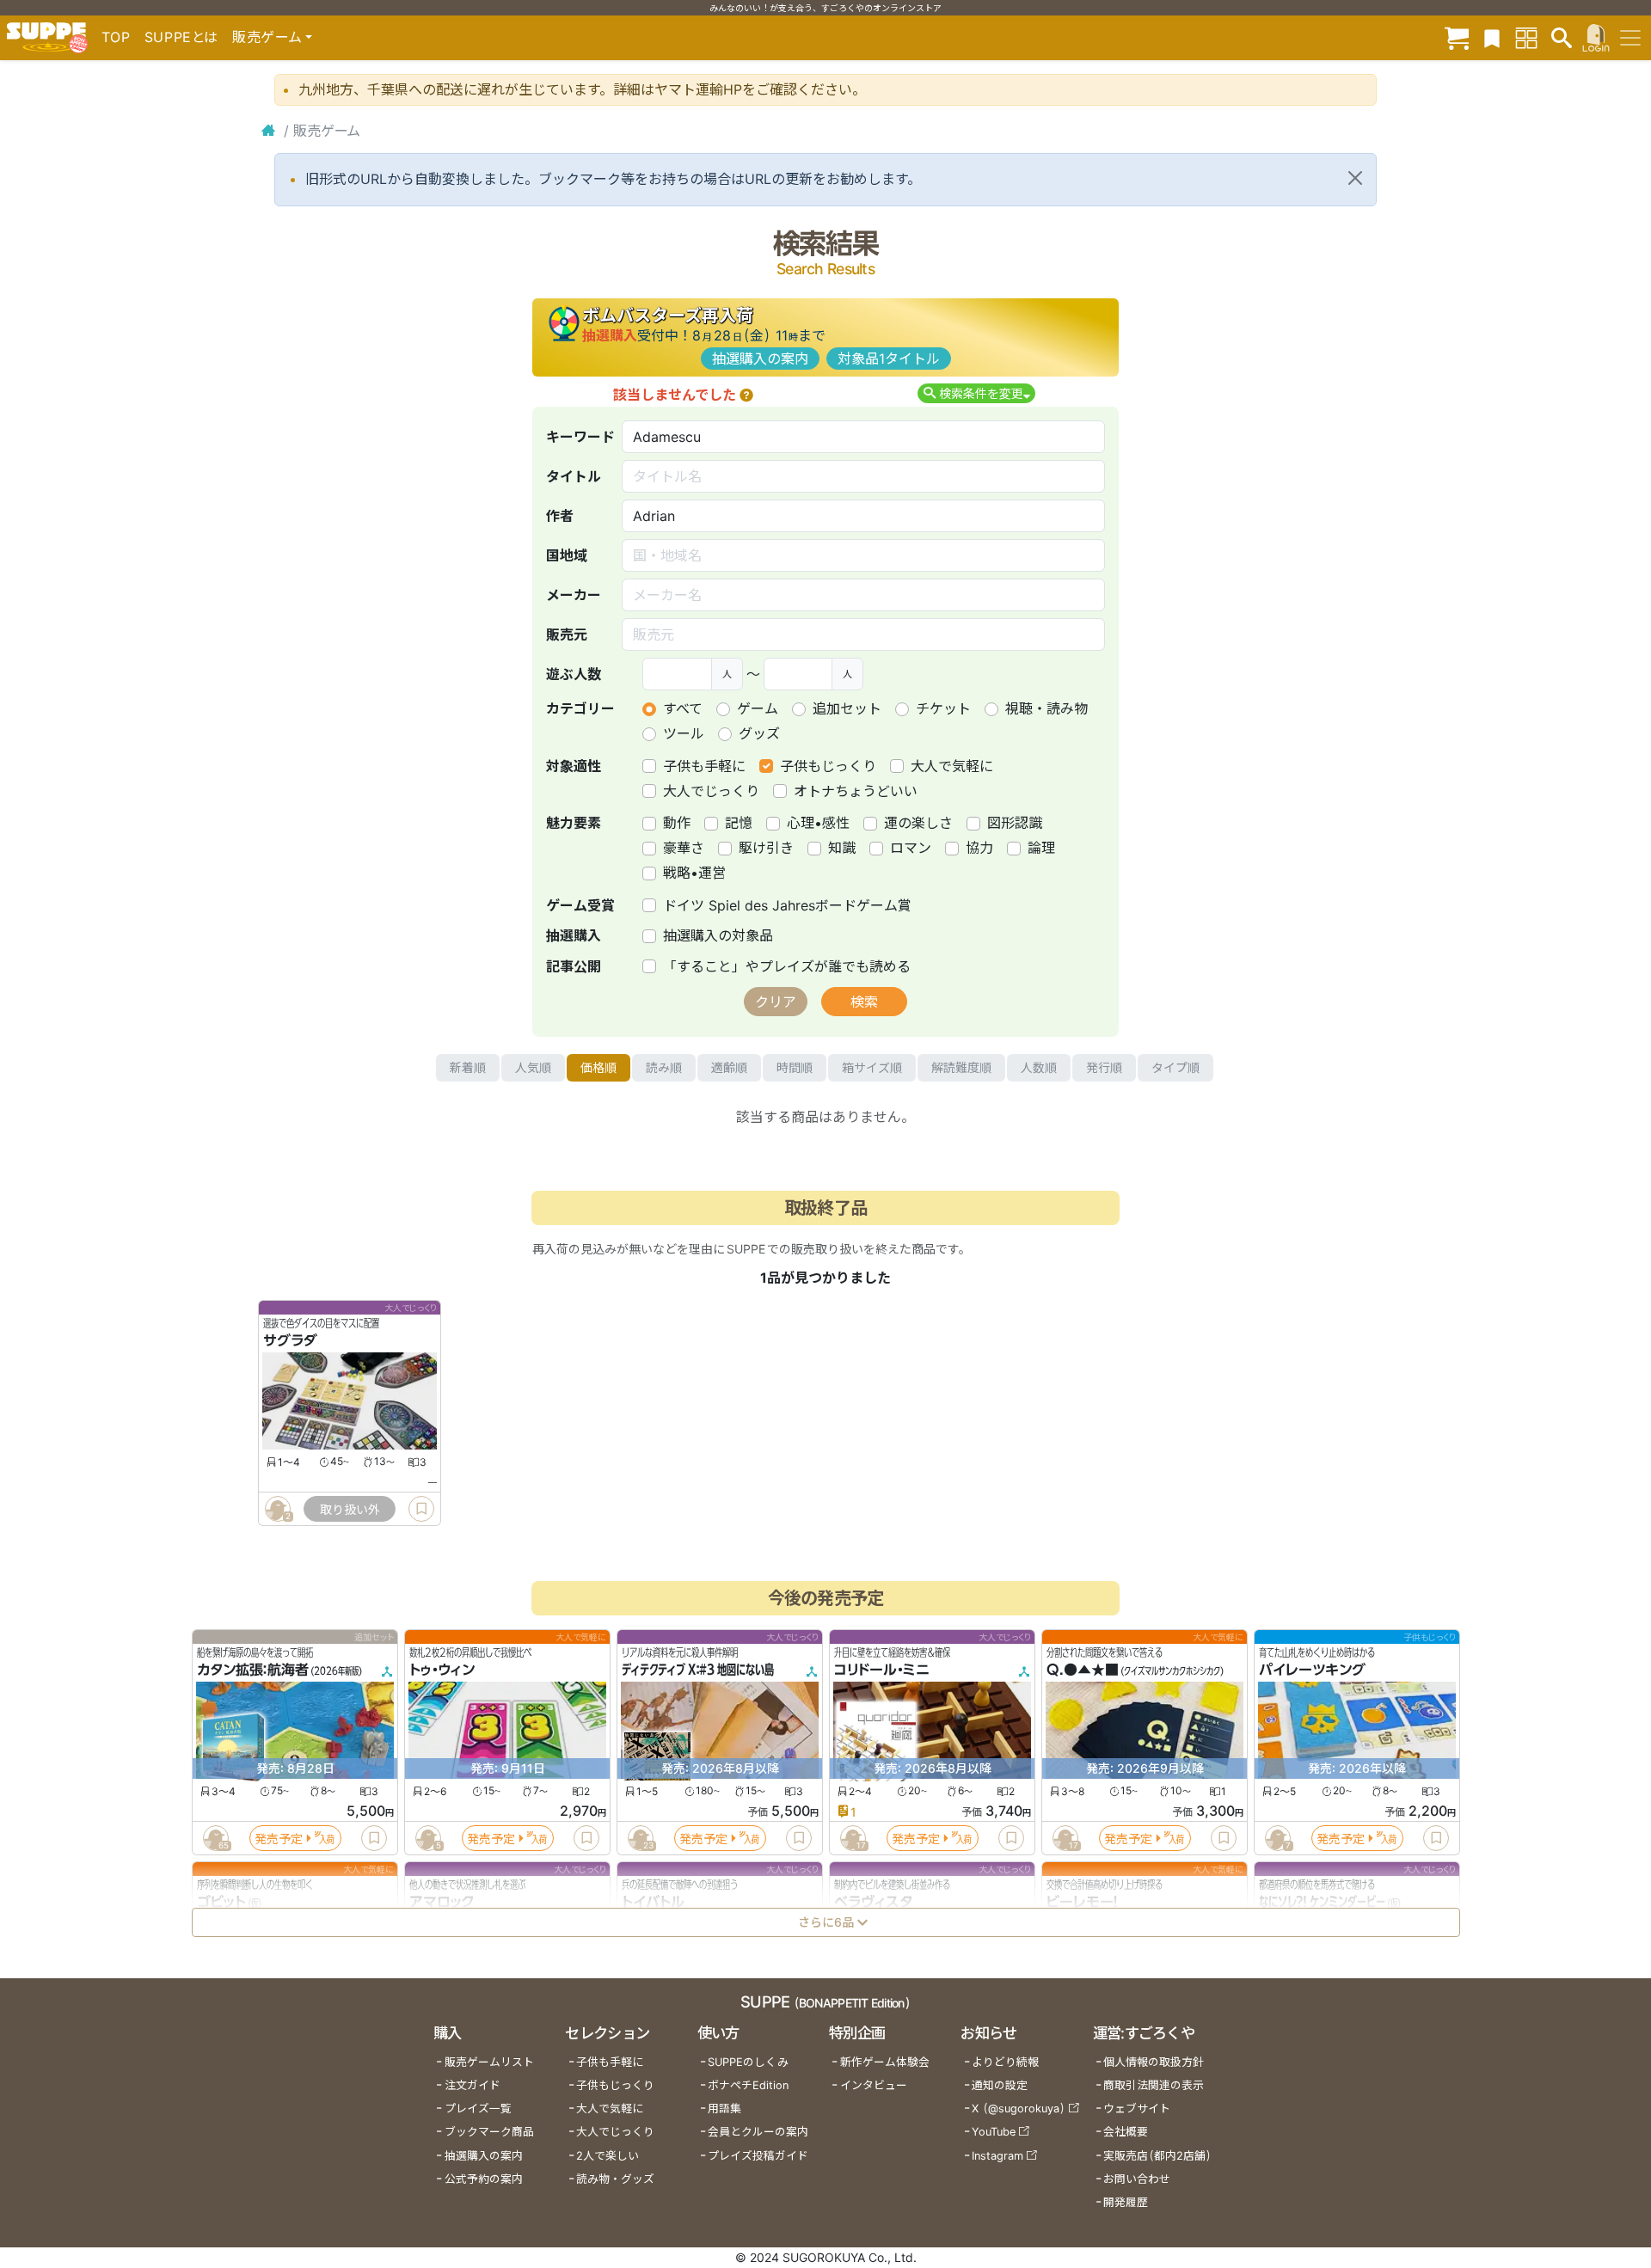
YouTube (994, 2132)
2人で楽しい (608, 2156)
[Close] (1355, 178)
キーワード (580, 437)
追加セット (847, 708)
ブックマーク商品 (489, 2132)
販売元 (567, 634)
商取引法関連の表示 (1154, 2085)
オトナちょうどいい (856, 791)
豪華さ (684, 848)
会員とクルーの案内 (758, 2132)
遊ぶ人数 (574, 674)
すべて (683, 708)
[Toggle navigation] (1630, 38)
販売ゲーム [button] (267, 37)
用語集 (724, 2109)
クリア (776, 1002)
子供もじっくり (828, 766)
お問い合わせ (1137, 2179)
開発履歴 (1126, 2202)
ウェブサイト (1137, 2109)
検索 (864, 1002)
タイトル (574, 476)
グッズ (759, 733)
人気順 (533, 1067)
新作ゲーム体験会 (885, 2062)
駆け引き (766, 848)
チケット (943, 708)
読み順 (664, 1067)
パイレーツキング (1312, 1670)
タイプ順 (1175, 1067)
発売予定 (279, 1839)
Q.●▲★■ (1083, 1670)
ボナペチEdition (748, 2085)
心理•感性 (818, 823)
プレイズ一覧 (478, 2109)
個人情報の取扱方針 (1154, 2062)
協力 (979, 848)
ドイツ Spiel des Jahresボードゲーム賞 (787, 905)
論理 (1041, 848)
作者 (560, 516)
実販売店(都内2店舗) (1157, 2156)
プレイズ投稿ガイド (758, 2156)
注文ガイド (473, 2085)
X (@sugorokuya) (1019, 2109)
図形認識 (1015, 823)
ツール (684, 733)
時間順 (795, 1067)
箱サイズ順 (872, 1067)
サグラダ (290, 1340)
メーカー (574, 595)
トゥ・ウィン (442, 1670)
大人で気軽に (952, 766)
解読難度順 (961, 1067)
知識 (842, 848)
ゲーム (758, 708)
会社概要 (1126, 2132)
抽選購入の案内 (760, 359)
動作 (677, 823)
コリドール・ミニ (882, 1670)
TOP (116, 37)
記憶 (739, 823)
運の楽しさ (918, 823)
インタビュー (874, 2085)
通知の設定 (1000, 2085)
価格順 (598, 1067)
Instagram (997, 2156)
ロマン (911, 848)
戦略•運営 (694, 873)
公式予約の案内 (484, 2179)
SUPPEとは (181, 37)
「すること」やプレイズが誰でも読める (787, 966)
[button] (746, 395)
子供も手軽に (704, 766)
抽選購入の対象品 (718, 935)
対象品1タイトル (889, 359)
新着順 (468, 1067)
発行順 (1104, 1067)
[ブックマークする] (421, 1509)
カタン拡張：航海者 (253, 1670)
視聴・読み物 (1046, 708)
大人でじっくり (711, 791)
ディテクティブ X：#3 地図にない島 (698, 1670)
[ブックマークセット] (1492, 37)
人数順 (1039, 1067)
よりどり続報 (1005, 2062)
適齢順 (729, 1067)
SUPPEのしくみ (748, 2062)
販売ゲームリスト (489, 2062)
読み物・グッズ (615, 2179)
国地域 (567, 555)
